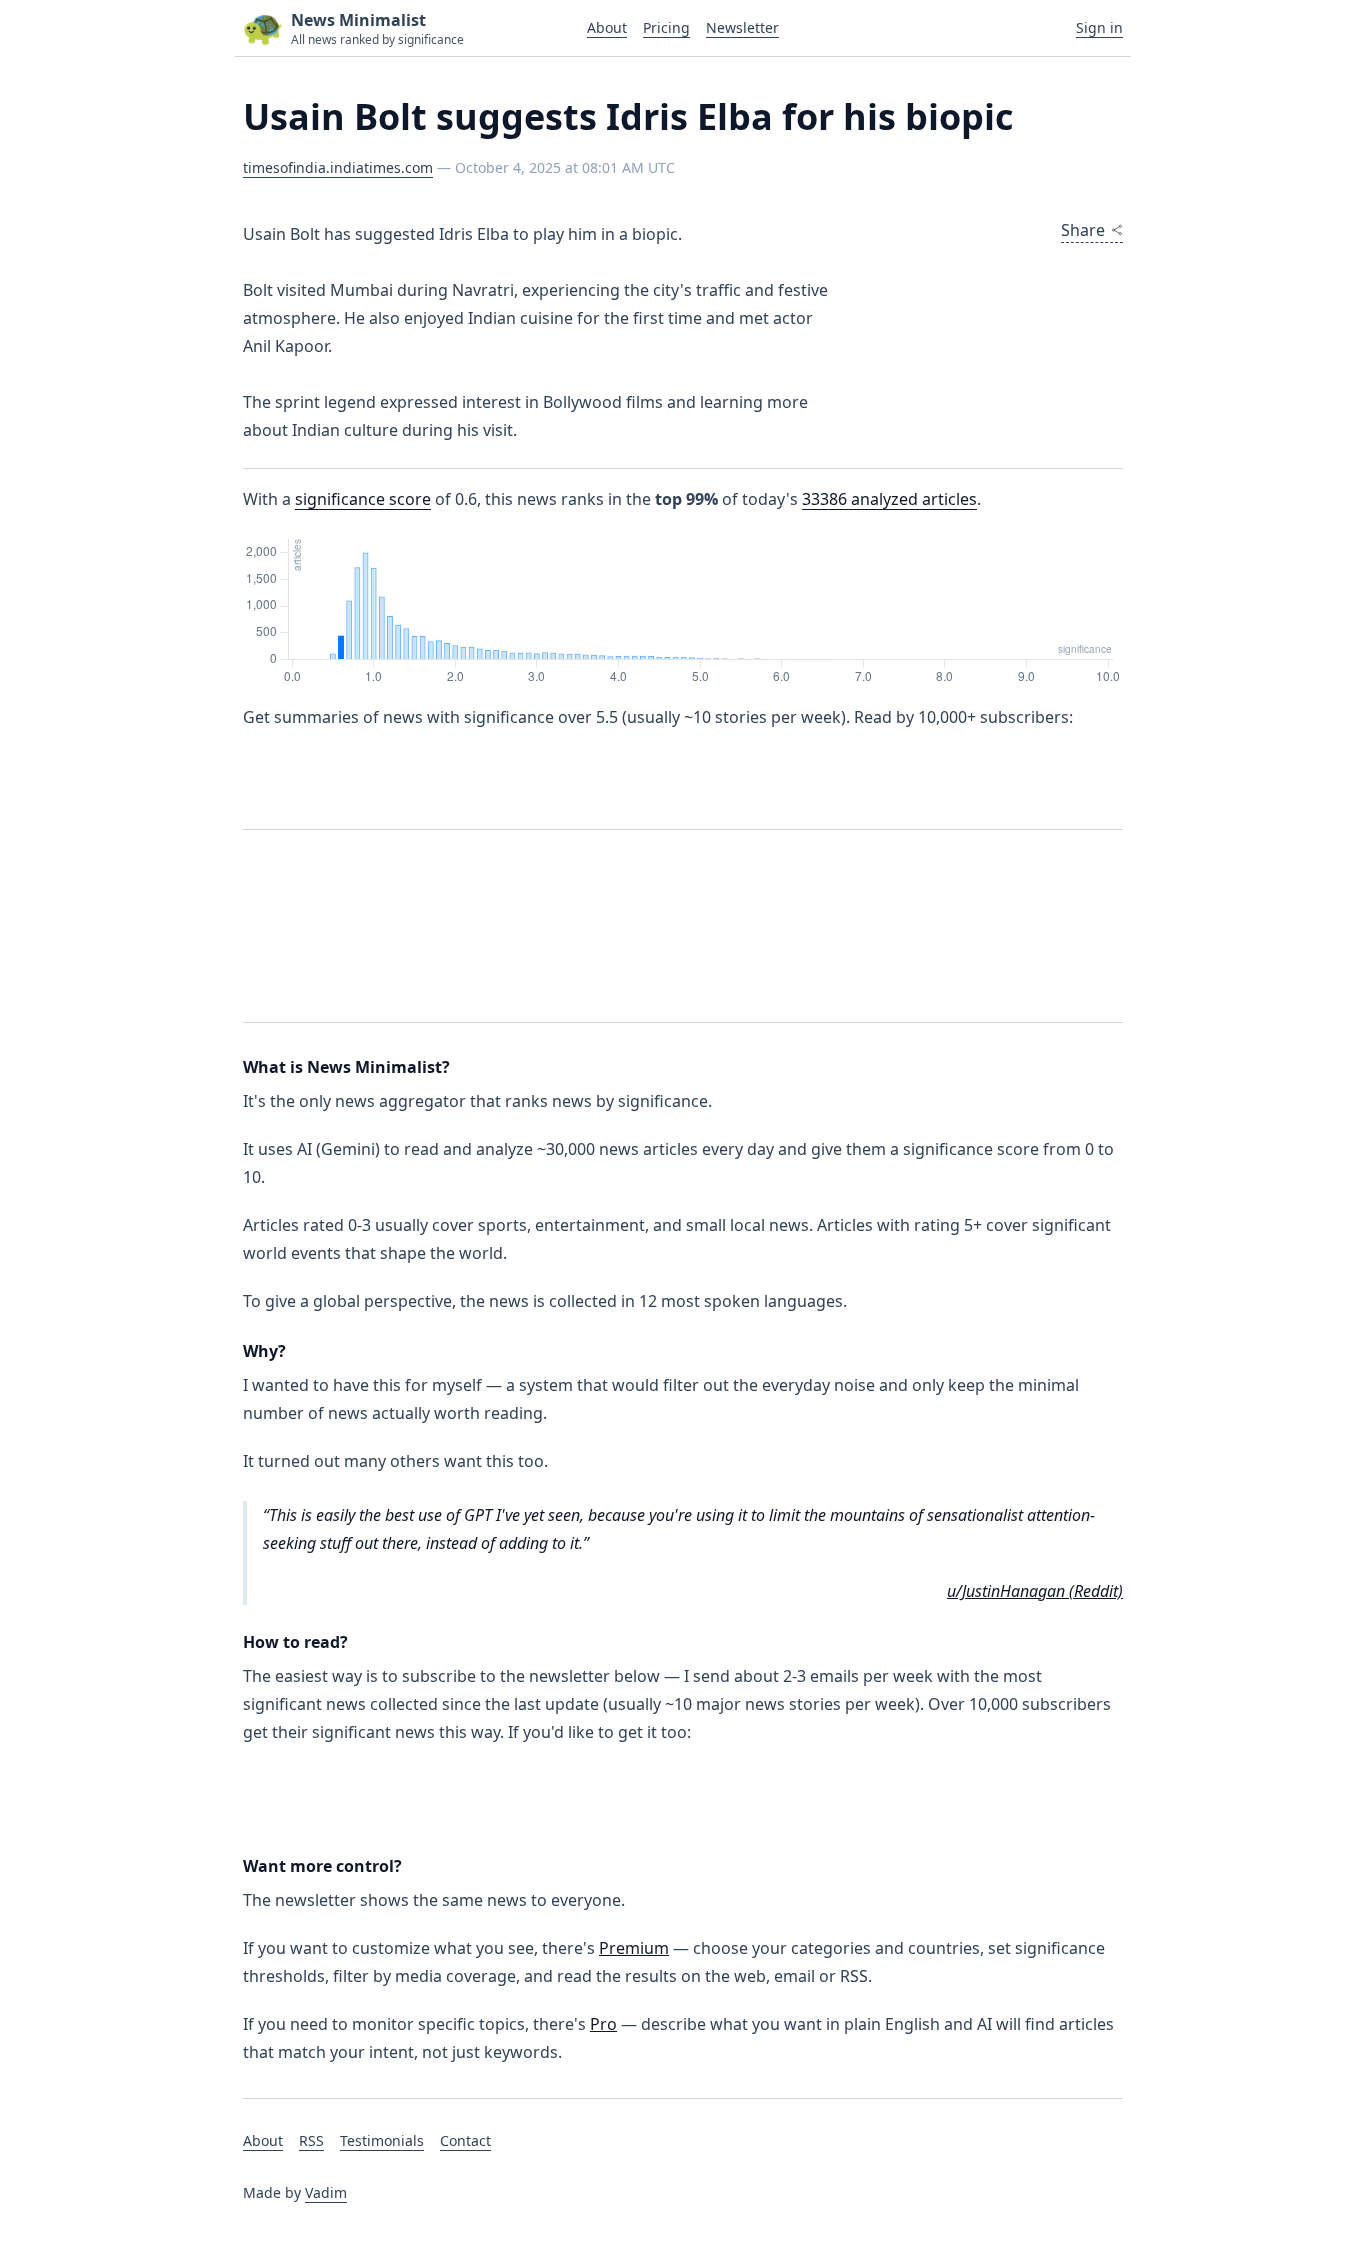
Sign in (1099, 27)
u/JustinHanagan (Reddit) (1035, 1591)
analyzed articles (889, 499)
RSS (311, 2140)
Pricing (666, 27)
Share (1083, 230)
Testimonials (382, 2140)
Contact (465, 2140)
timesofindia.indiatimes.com (338, 167)
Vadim (326, 2192)
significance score (363, 499)
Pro (603, 2024)
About (607, 27)
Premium (634, 1948)
